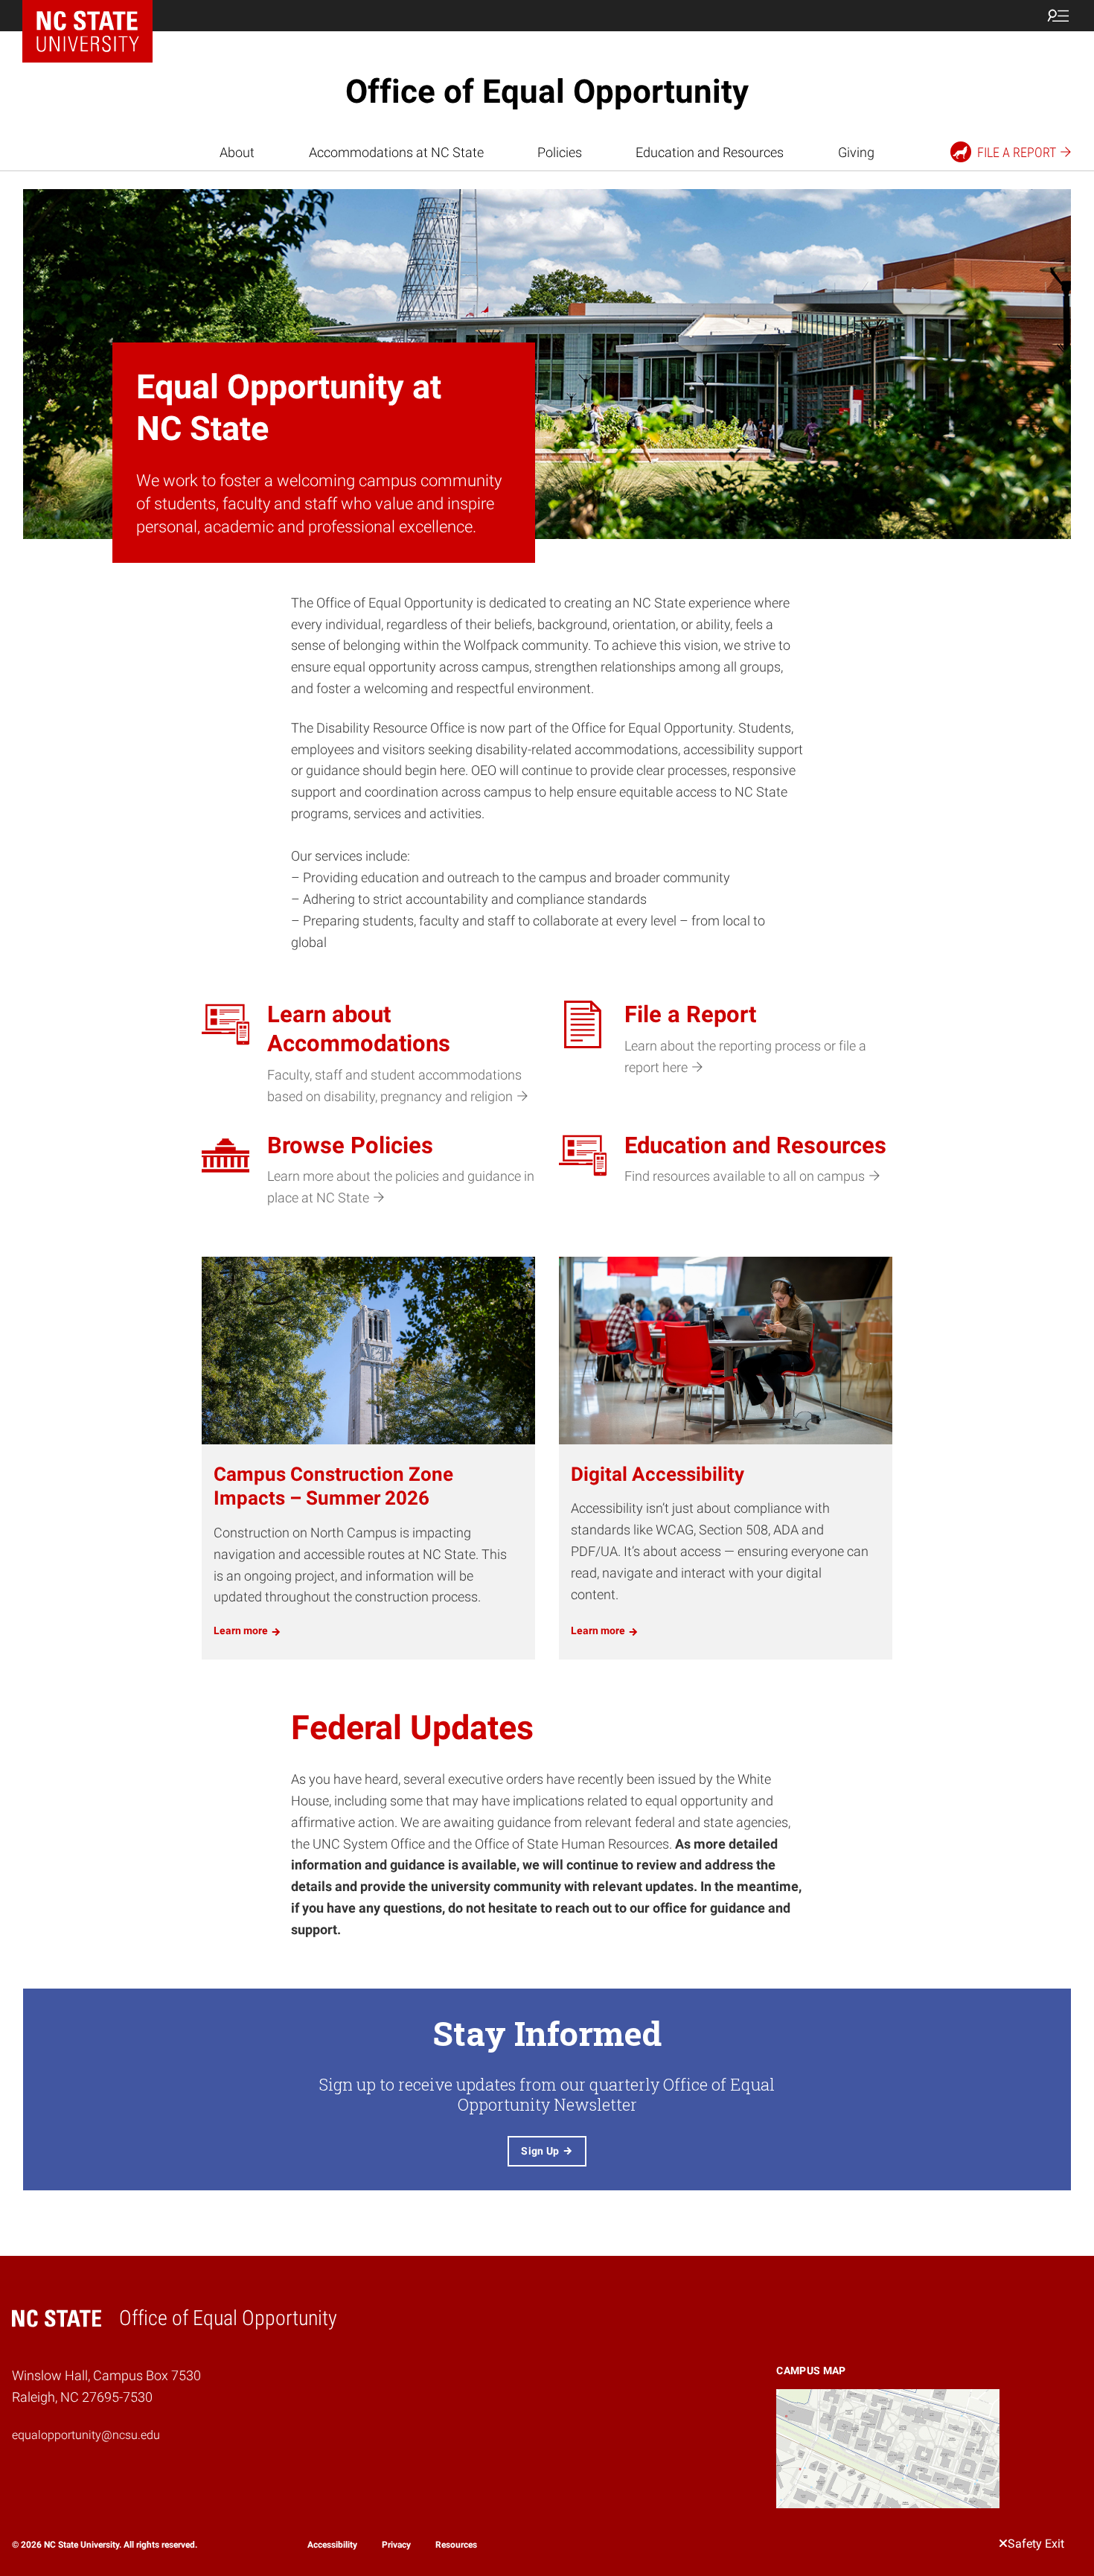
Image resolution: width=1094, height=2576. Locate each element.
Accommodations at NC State (396, 152)
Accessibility (332, 2545)
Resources (456, 2545)
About (237, 152)
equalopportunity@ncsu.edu (86, 2435)
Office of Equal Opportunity (547, 92)
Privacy (396, 2545)
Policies (560, 152)
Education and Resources (710, 152)
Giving (856, 152)
